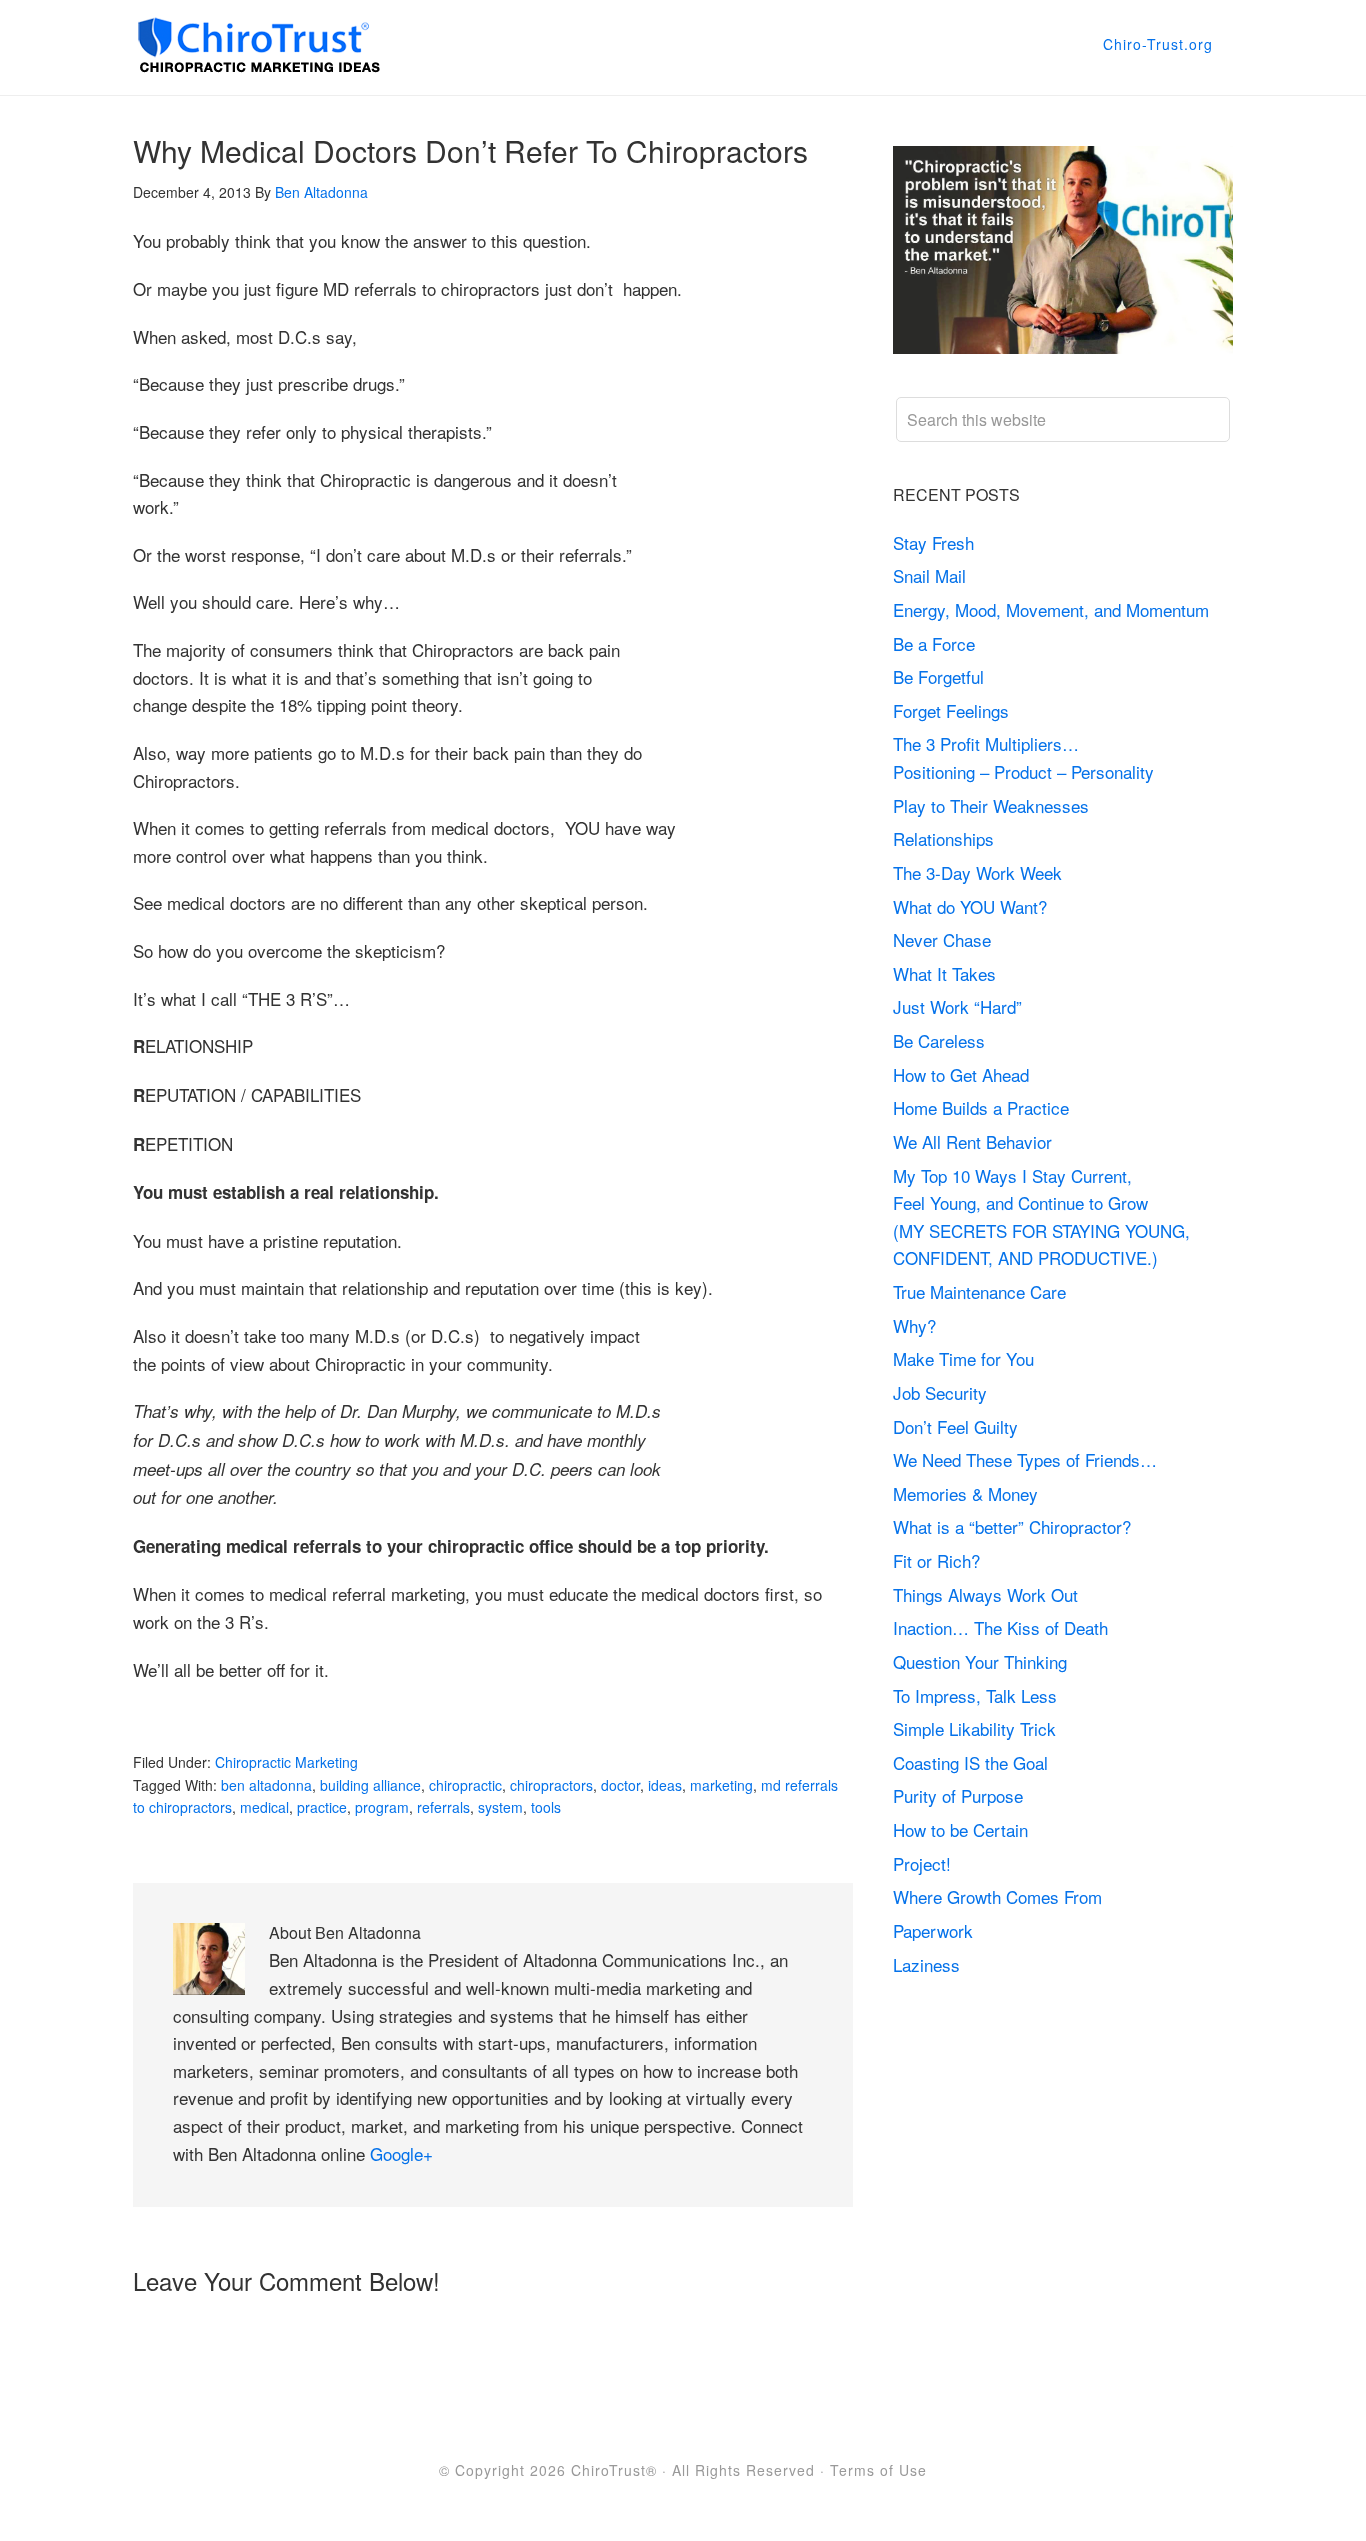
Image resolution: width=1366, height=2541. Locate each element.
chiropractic (465, 1785)
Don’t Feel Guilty (955, 1426)
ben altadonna (266, 1785)
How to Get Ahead (961, 1074)
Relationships (943, 838)
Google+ (401, 2153)
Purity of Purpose (958, 1795)
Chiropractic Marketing (286, 1762)
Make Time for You (963, 1358)
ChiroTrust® (614, 2470)
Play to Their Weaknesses (991, 805)
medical (264, 1807)
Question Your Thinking (980, 1661)
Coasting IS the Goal (970, 1762)
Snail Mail (929, 575)
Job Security (940, 1392)
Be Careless (939, 1040)
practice (322, 1807)
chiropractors (551, 1785)
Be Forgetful (938, 676)
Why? (914, 1325)
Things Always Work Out (985, 1594)
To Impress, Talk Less (975, 1695)
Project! (922, 1863)
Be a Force (934, 643)
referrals (443, 1807)
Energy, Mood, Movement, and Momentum (1053, 609)
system (500, 1807)
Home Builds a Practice (981, 1107)
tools (546, 1807)
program (382, 1807)
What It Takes (944, 973)
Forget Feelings (951, 710)
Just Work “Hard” (957, 1006)
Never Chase (942, 939)
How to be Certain (960, 1829)
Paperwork (933, 1930)
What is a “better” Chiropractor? (1012, 1526)
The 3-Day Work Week (977, 872)
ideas (665, 1785)
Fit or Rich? (939, 1560)
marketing (721, 1785)
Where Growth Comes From (997, 1896)
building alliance (370, 1785)
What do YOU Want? (970, 906)
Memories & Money (965, 1493)
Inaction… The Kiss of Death (1000, 1627)
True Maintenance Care (979, 1291)
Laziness (926, 1964)
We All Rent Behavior (972, 1141)
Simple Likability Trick (977, 1728)
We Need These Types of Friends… (1025, 1459)
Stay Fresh (933, 542)
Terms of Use (878, 2470)
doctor (620, 1785)
